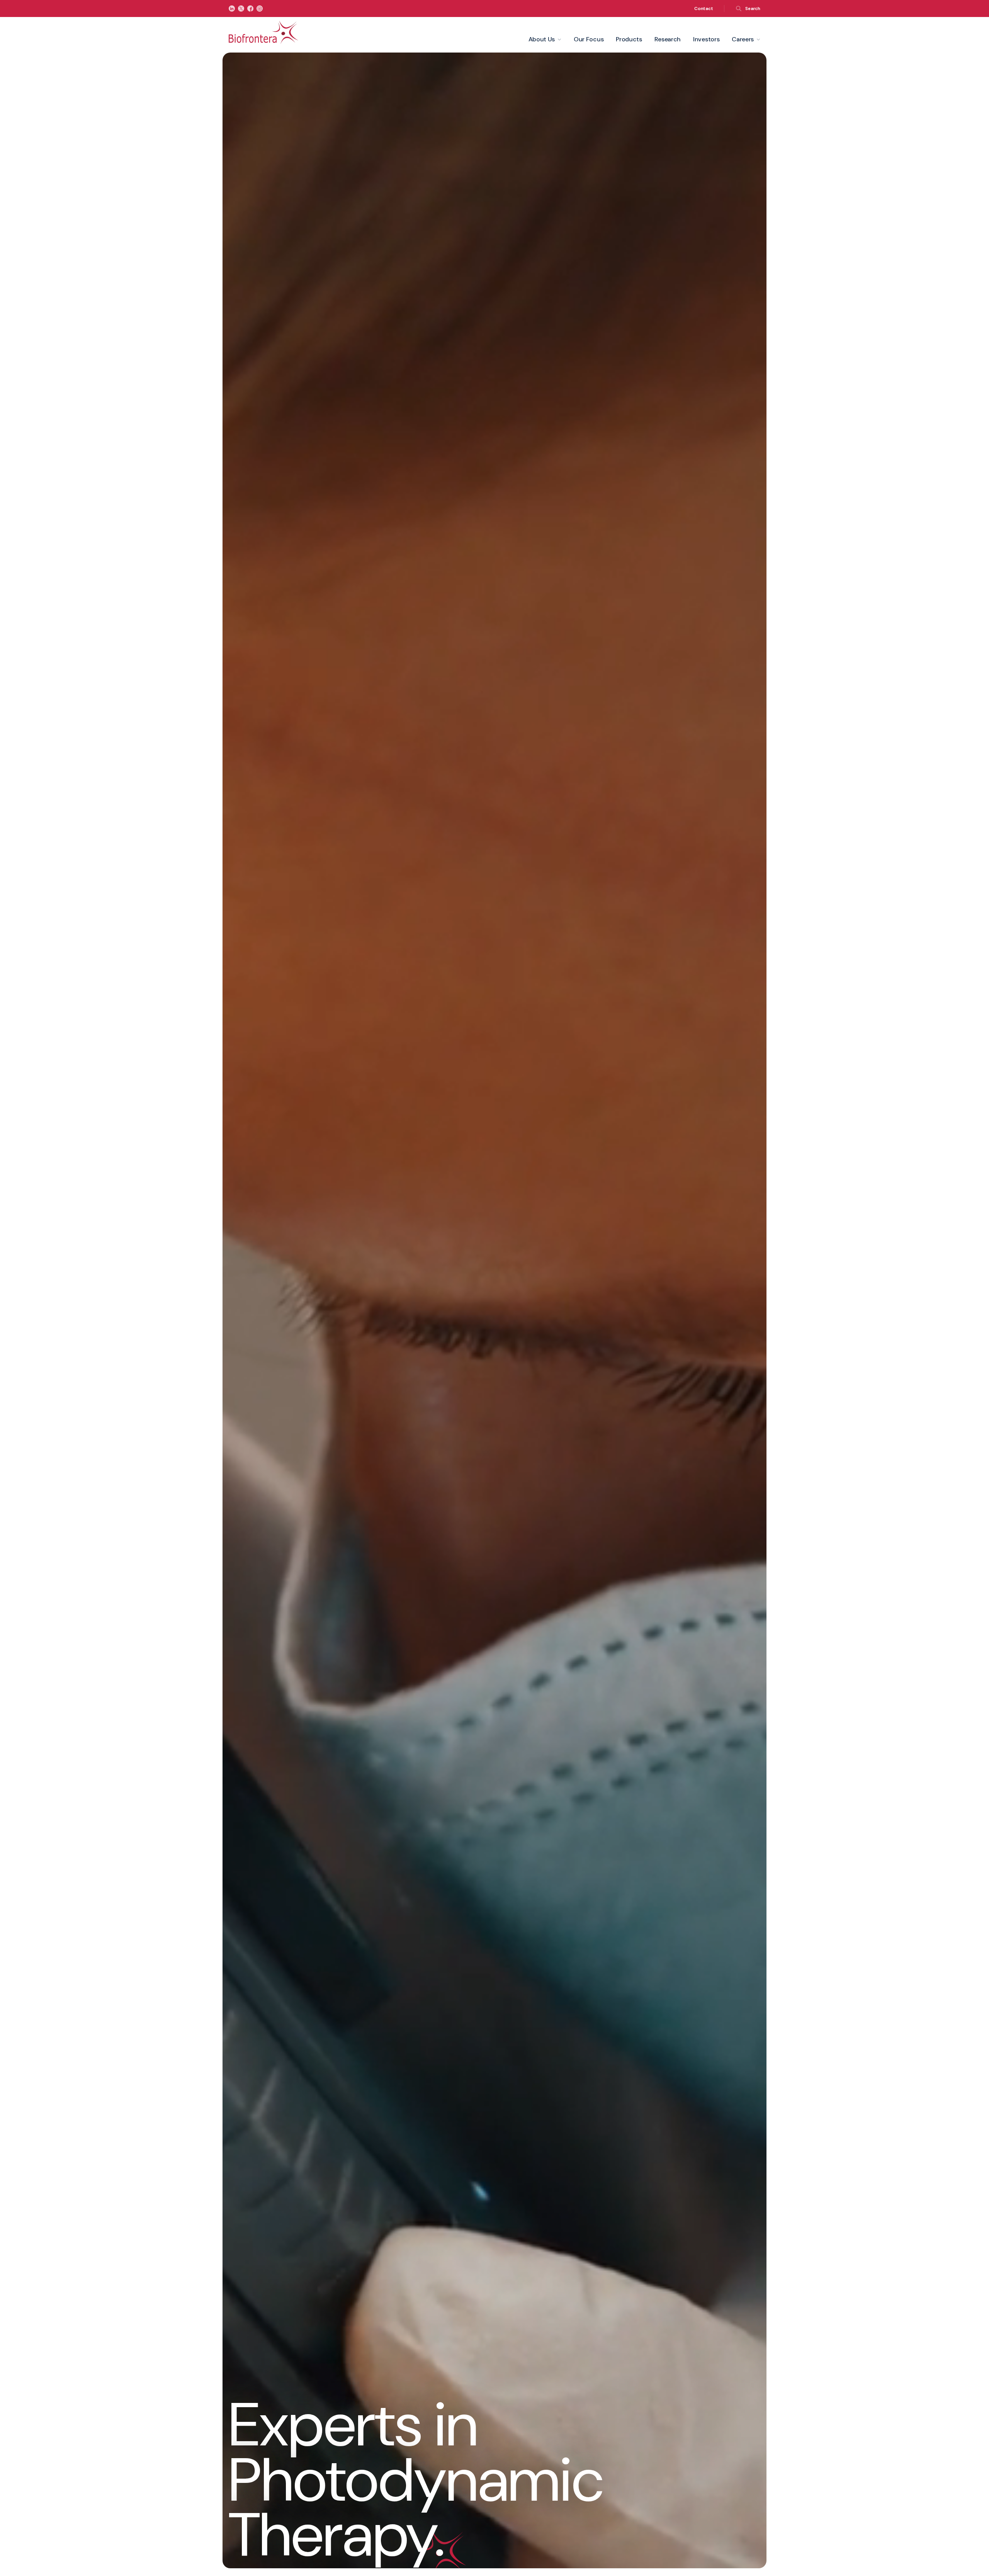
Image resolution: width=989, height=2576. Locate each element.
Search (753, 8)
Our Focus (589, 39)
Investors (706, 39)
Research (668, 39)
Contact (704, 8)
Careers (743, 39)
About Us (542, 39)
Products (629, 39)
